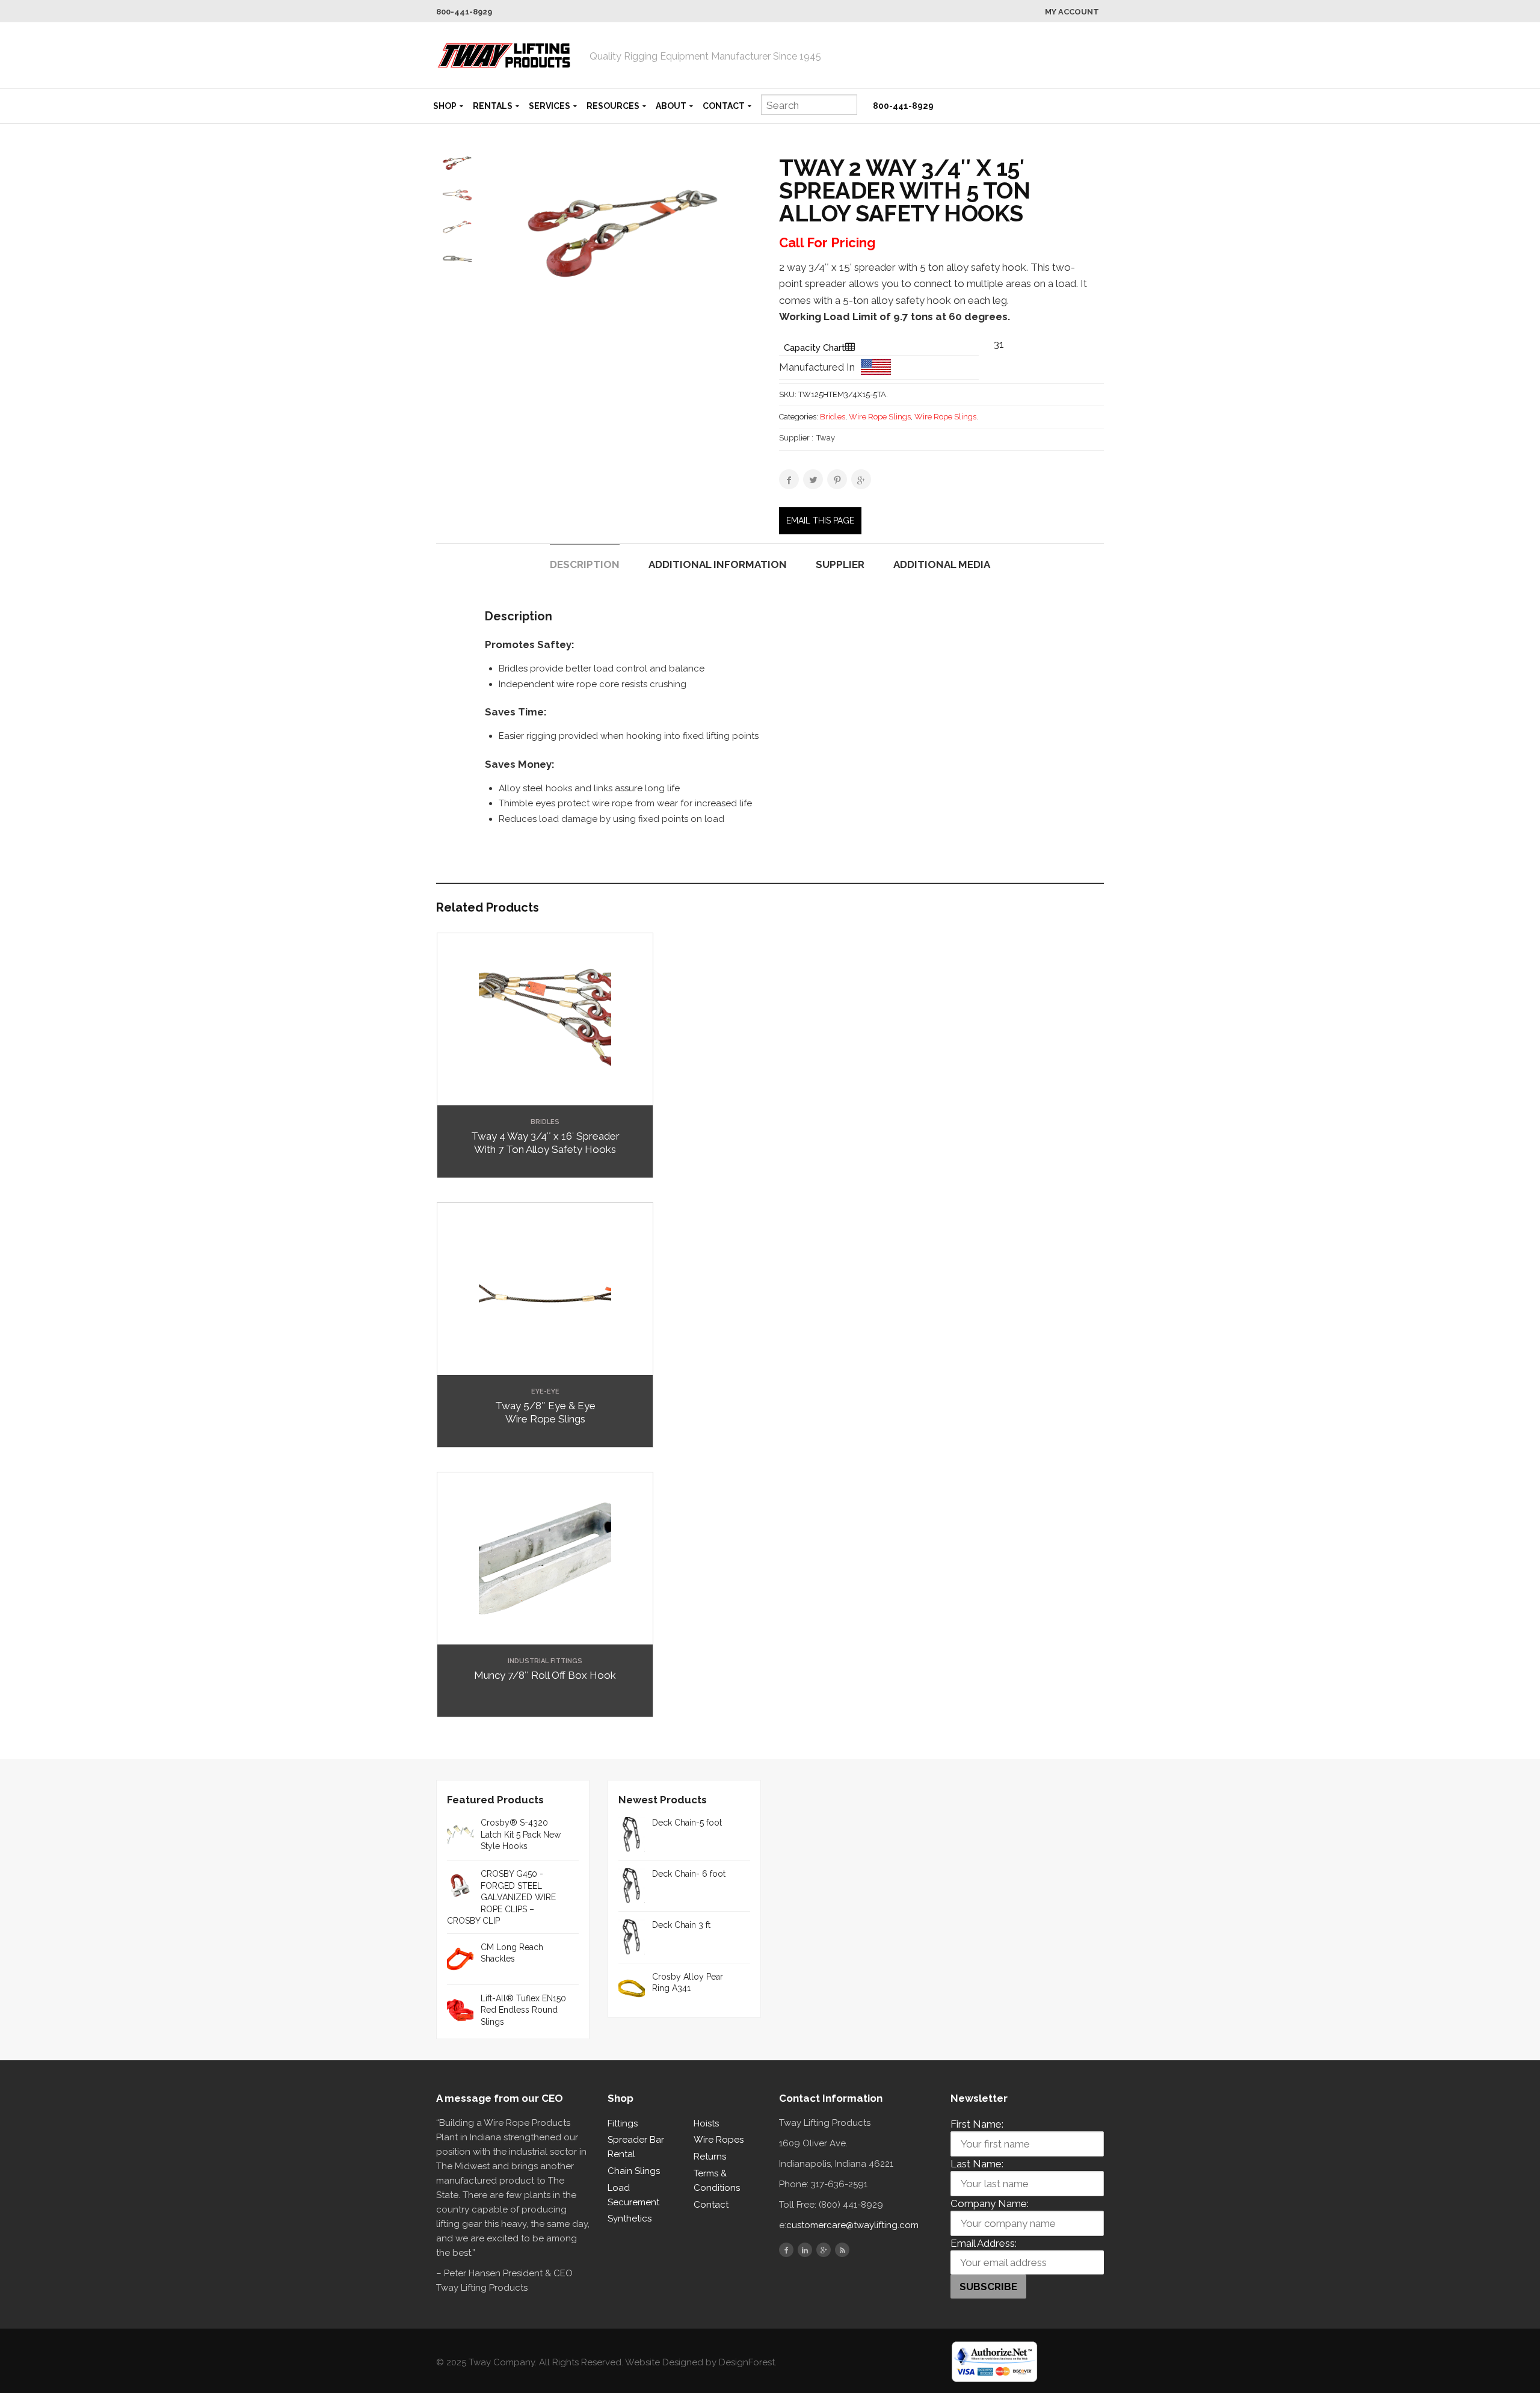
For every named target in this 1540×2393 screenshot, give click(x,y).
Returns (710, 2157)
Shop (445, 106)
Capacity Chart (815, 348)
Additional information (718, 564)
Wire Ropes (719, 2140)
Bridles (833, 417)
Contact (724, 106)
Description (585, 564)
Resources (613, 106)
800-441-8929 (464, 12)
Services (550, 106)
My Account (1072, 12)
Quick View (545, 1096)
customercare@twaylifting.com (852, 2225)
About (671, 106)
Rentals (493, 106)
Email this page (820, 520)
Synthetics (630, 2219)
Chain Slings (634, 2171)
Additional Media (942, 564)
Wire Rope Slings (880, 417)
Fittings (623, 2123)
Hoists (706, 2123)
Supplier (840, 564)
